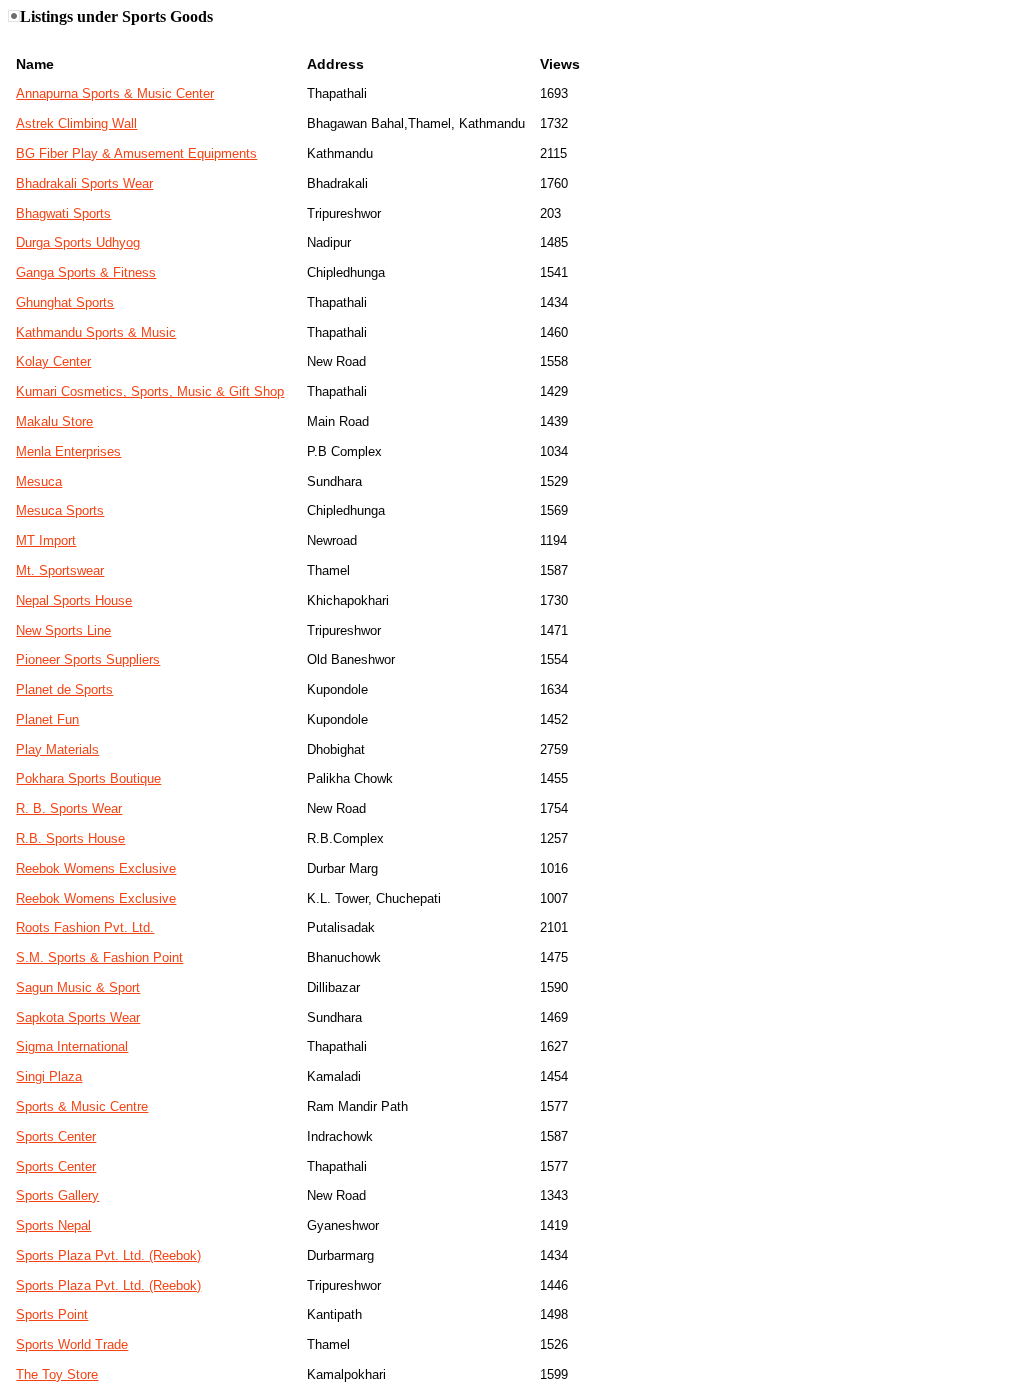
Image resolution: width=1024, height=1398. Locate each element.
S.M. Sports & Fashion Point (99, 957)
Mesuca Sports (60, 510)
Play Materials (57, 749)
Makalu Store (54, 421)
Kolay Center (53, 361)
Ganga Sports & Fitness (86, 272)
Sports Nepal (53, 1225)
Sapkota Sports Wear (78, 1017)
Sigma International (72, 1046)
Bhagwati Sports (63, 213)
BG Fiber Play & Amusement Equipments (136, 153)
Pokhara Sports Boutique (88, 778)
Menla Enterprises (68, 451)
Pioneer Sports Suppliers (88, 659)
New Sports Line (63, 630)
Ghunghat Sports (65, 302)
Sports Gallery (57, 1195)
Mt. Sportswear (60, 570)
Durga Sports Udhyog (78, 242)
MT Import (46, 540)
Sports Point (52, 1314)
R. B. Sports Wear (69, 808)
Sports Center (56, 1136)
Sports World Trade (72, 1344)
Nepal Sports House (74, 600)
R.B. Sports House (70, 838)
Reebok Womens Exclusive (96, 868)
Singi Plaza (49, 1076)
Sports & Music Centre (82, 1106)
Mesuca (39, 481)
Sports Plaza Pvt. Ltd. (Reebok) (108, 1255)
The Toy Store (57, 1374)
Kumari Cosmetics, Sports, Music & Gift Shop (150, 391)
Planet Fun (47, 719)
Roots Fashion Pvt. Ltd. (85, 927)
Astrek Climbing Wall (76, 123)
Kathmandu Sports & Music (96, 332)
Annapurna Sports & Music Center (115, 93)
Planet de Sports (64, 689)
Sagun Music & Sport (78, 987)
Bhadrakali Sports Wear (84, 183)
